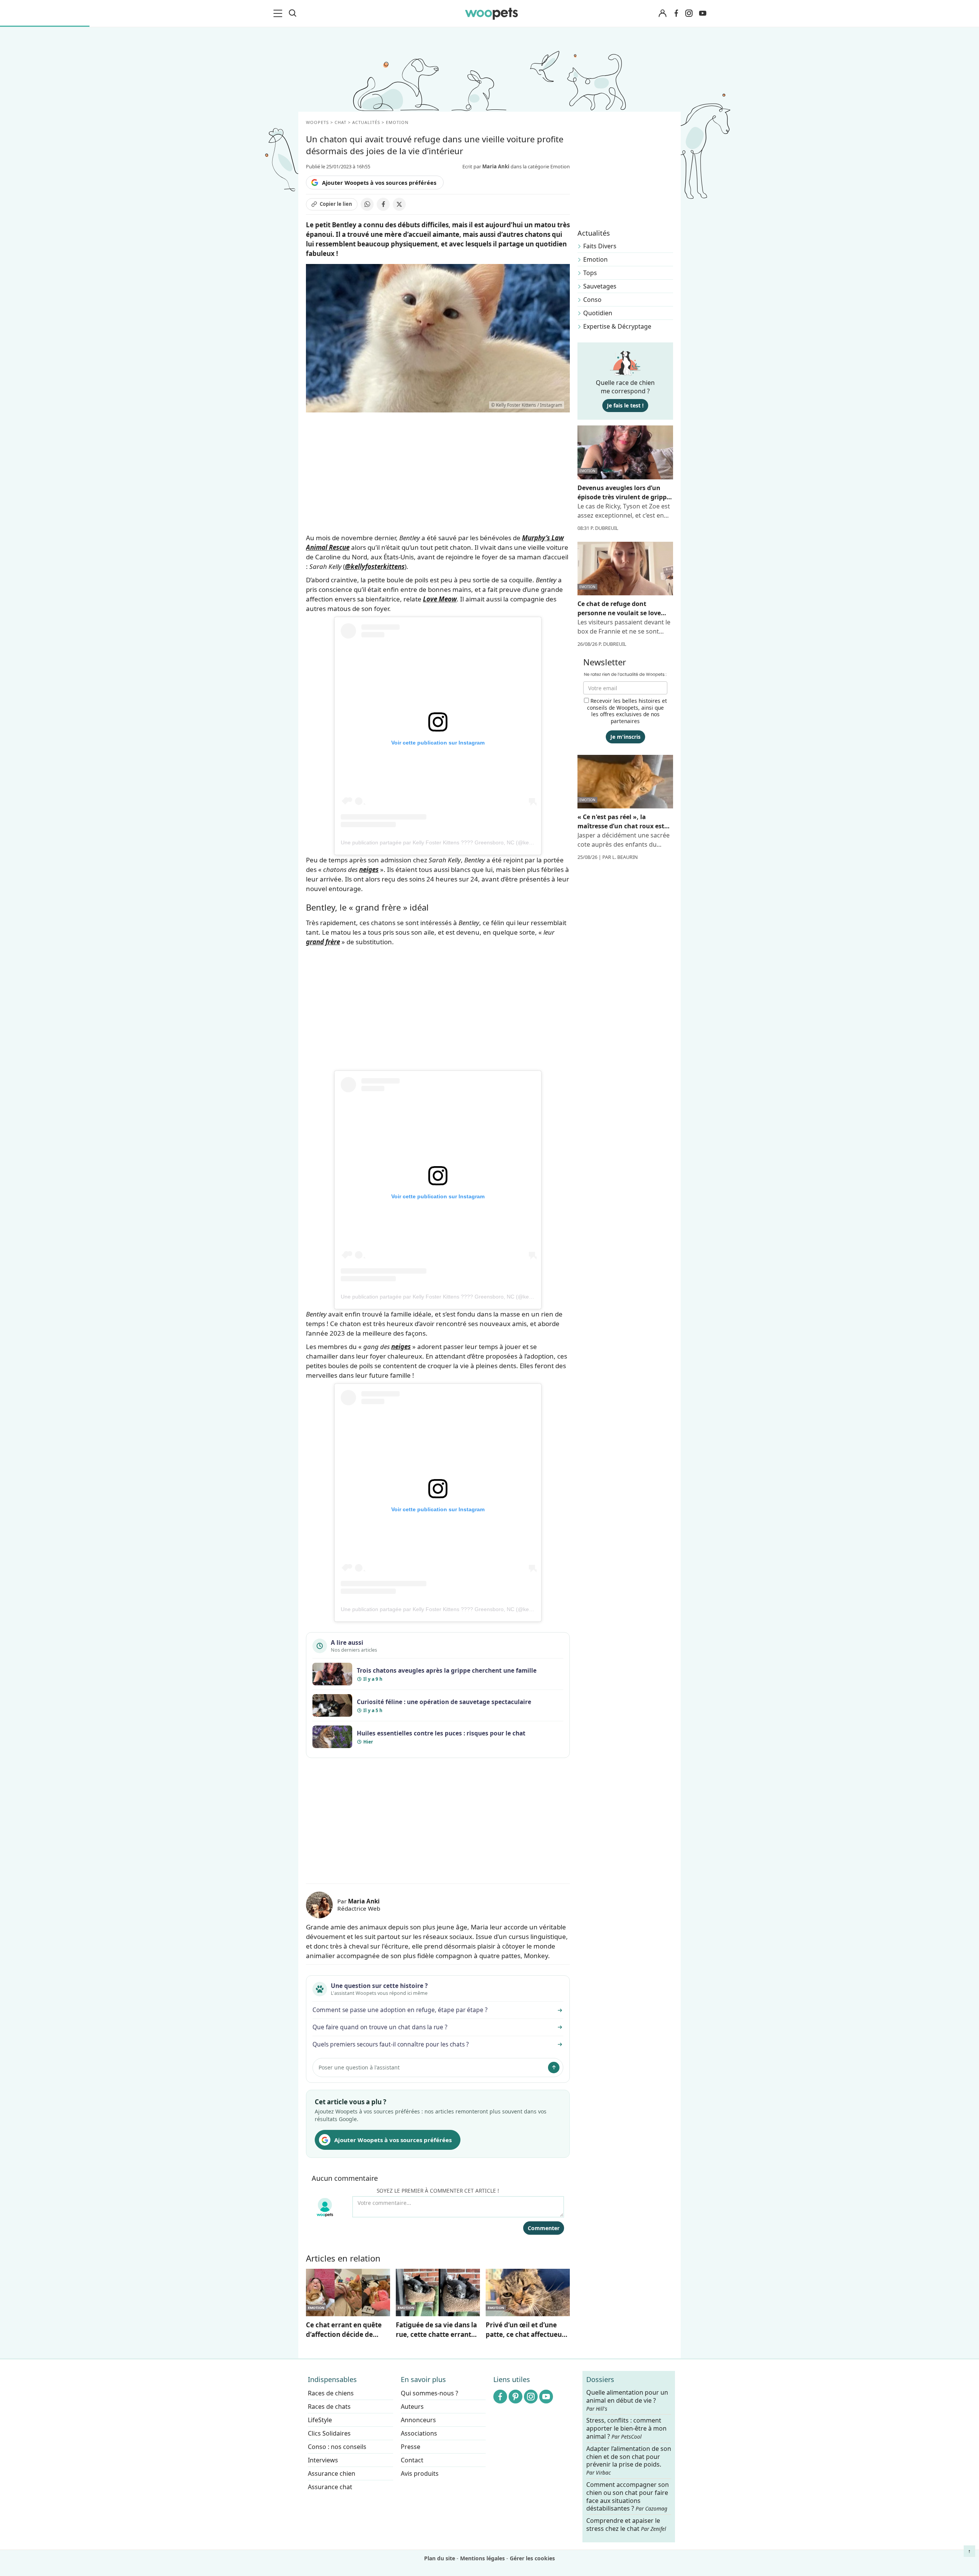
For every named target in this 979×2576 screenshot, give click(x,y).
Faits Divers (600, 246)
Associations (419, 2433)
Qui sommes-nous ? (429, 2393)
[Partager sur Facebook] (383, 204)
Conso (592, 300)
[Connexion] (662, 14)
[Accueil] (491, 13)
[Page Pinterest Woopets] (516, 2397)
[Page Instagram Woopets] (689, 13)
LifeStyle (320, 2420)
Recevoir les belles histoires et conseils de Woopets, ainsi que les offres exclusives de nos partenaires (627, 711)
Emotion (595, 259)
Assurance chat (330, 2487)
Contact (412, 2460)
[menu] (279, 13)
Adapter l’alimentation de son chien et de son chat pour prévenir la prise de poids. (629, 2460)
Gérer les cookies (532, 2558)
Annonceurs (418, 2420)
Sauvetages (600, 286)
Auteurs (412, 2407)
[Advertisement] (438, 1822)
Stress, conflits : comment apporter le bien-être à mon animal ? (626, 2429)
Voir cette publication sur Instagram (438, 743)
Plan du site (440, 2558)
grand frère (323, 942)
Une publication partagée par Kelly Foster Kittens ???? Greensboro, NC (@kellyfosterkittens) (453, 842)
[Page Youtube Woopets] (703, 13)
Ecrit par (486, 166)
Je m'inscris (625, 737)
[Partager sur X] (399, 204)
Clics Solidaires (329, 2433)
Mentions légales (482, 2558)
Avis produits (420, 2473)
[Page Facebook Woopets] (676, 13)
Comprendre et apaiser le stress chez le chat (626, 2525)
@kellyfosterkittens (375, 566)
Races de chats (329, 2407)
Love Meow (440, 599)
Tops (590, 273)
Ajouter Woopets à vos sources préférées (379, 182)
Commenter (544, 2228)
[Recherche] (293, 13)
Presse (411, 2447)
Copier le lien (336, 204)
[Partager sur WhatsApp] (367, 204)
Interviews (323, 2460)
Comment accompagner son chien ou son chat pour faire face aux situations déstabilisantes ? (628, 2496)
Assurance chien (332, 2473)
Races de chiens (331, 2393)
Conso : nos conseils (337, 2447)
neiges (369, 869)
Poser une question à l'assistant (359, 2067)
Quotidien (598, 313)
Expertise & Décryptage (617, 326)
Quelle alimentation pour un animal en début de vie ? (627, 2400)
